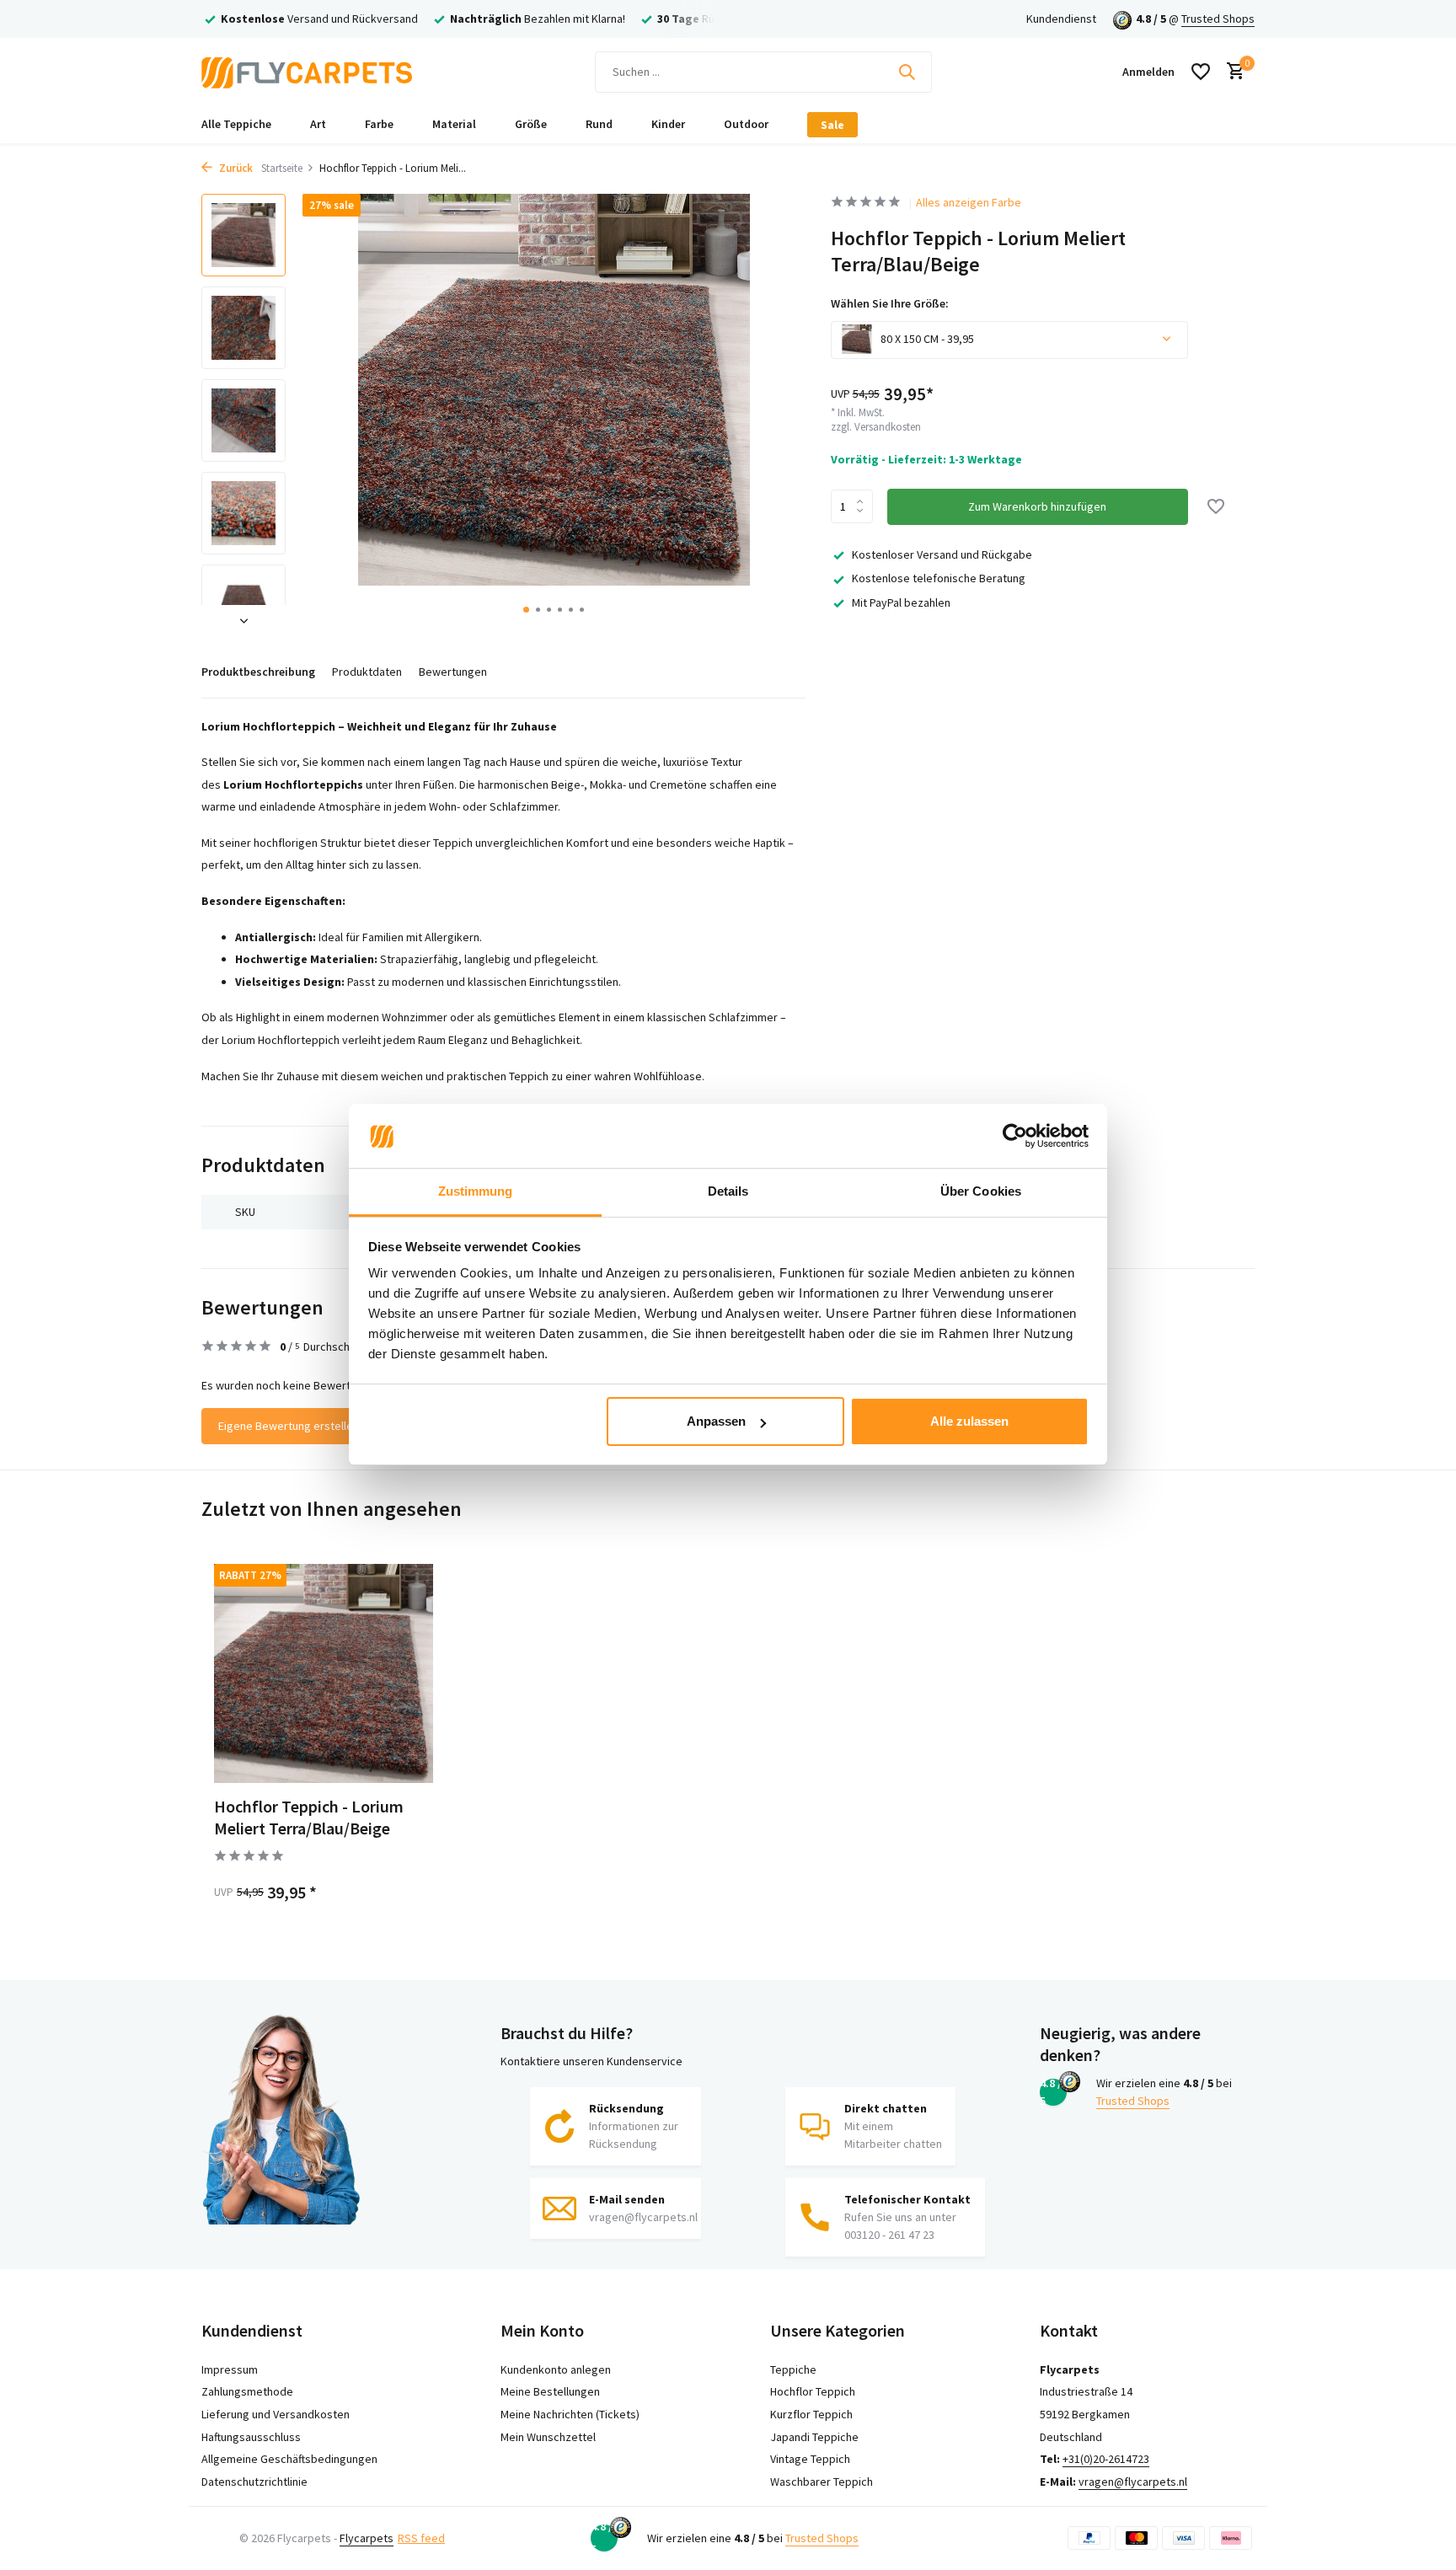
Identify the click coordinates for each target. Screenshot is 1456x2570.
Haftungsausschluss (251, 2437)
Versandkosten (888, 426)
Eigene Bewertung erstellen (289, 1426)
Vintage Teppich (810, 2459)
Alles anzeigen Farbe (969, 202)
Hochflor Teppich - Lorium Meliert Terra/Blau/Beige (309, 1817)
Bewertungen (453, 672)
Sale (832, 125)
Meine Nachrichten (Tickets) (570, 2414)
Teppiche (793, 2369)
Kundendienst (1061, 19)
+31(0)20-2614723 (1106, 2459)
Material (454, 124)
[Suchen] (907, 72)
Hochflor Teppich (813, 2391)
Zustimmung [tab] (476, 1192)
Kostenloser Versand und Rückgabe (942, 554)
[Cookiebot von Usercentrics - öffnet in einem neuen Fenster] (1015, 1137)
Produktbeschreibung (258, 672)
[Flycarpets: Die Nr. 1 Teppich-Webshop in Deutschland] (307, 72)
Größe (531, 124)
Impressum (230, 2369)
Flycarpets (367, 2538)
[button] (526, 610)
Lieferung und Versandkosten (276, 2414)
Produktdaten (367, 672)
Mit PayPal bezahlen (901, 602)
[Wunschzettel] (1201, 72)
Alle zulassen (969, 1421)
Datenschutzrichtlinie (254, 2482)
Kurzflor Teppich (811, 2414)
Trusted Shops (1218, 19)
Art (318, 124)
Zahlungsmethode (247, 2391)
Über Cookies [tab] (981, 1192)
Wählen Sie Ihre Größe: (890, 303)
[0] (1231, 72)
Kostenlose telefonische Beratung (939, 577)
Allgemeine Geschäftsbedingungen (289, 2459)
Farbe (379, 124)
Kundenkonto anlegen (556, 2369)
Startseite (282, 168)
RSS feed (421, 2538)
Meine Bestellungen (550, 2391)
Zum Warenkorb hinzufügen (1037, 506)
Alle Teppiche (236, 124)
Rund (599, 124)
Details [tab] (728, 1192)
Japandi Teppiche (814, 2437)
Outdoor (746, 124)
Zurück (235, 168)
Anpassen (716, 1421)
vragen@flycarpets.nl (1133, 2482)
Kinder (668, 124)
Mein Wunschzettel (548, 2437)
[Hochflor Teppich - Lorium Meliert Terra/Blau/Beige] (324, 1673)
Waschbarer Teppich (822, 2482)
